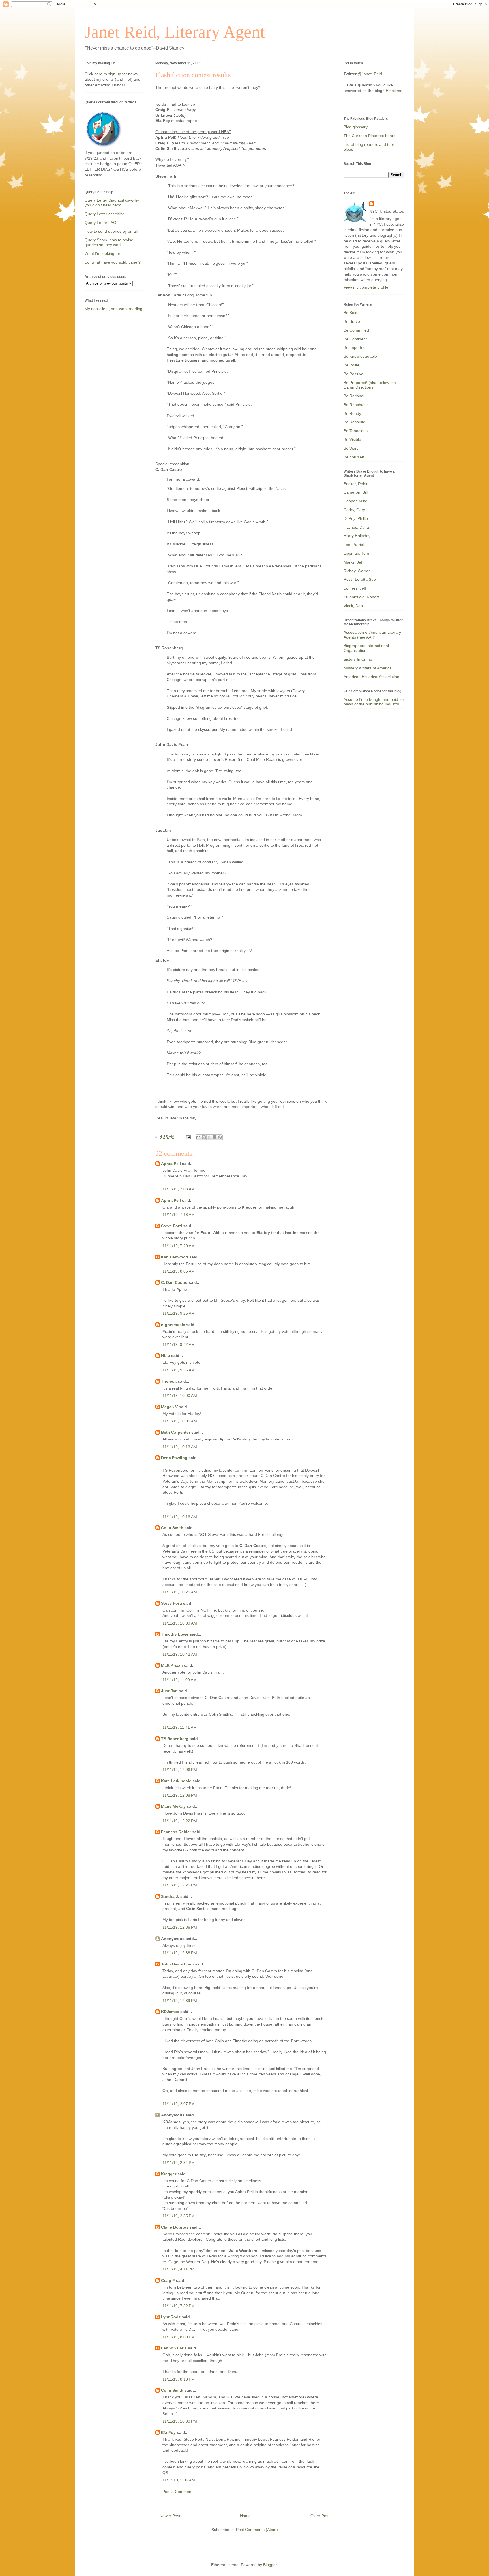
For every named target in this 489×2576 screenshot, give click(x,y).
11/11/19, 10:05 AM (180, 1421)
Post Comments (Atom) (257, 2530)
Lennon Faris (174, 2348)
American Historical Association (371, 677)
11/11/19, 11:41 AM (180, 1727)
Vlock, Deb (353, 606)
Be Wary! (352, 448)
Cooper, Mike (355, 501)
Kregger (169, 2174)
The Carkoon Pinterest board (370, 136)
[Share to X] (209, 1137)
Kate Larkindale (176, 1781)
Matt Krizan (172, 1665)
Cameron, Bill (356, 492)
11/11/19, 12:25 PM (180, 1885)
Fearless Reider (176, 1832)
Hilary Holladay (357, 536)
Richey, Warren (357, 571)
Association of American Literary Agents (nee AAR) (372, 635)
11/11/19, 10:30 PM (180, 2421)
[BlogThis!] (204, 1137)
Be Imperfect (355, 347)
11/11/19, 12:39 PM (180, 2001)
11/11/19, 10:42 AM (180, 1654)
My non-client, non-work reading (113, 309)
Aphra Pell (171, 1164)
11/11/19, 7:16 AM (179, 1215)
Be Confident (355, 339)
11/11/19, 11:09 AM (180, 1680)
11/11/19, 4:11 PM (178, 2269)
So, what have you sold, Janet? (113, 262)
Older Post (320, 2516)
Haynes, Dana (356, 527)
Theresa (169, 1381)
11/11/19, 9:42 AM (179, 1344)
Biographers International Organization (366, 648)
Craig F (168, 2280)
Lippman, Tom (356, 553)
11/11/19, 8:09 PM (179, 2337)
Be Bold (350, 313)
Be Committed (356, 330)
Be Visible (352, 439)
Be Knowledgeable (360, 356)
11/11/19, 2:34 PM (179, 2163)
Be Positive (353, 374)
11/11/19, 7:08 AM (179, 1189)
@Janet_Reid (370, 74)
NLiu (166, 1356)
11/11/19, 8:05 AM (179, 1271)
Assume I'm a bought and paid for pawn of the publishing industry (374, 702)
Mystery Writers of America (368, 668)
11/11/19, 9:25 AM (179, 1313)
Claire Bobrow (175, 2227)
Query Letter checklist (104, 214)
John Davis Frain (177, 1964)
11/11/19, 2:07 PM (179, 2104)
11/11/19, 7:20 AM (179, 1246)
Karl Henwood (175, 1257)
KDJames (170, 2012)
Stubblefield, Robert (361, 597)
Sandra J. (170, 1896)
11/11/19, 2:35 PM (179, 2216)
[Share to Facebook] (215, 1137)
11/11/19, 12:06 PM (180, 1770)
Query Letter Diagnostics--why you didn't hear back (112, 203)
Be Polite (351, 365)
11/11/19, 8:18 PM (179, 2379)
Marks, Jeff (353, 562)
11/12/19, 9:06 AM (179, 2480)
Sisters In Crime (358, 659)
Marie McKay (173, 1806)
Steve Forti (171, 1226)
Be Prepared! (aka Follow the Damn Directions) (370, 385)
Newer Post (170, 2516)
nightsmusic (173, 1325)
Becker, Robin (356, 484)
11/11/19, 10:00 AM (180, 1395)
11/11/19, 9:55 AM (179, 1370)
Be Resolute (354, 422)
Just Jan (169, 1691)
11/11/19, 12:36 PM (180, 1927)
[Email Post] (188, 1137)
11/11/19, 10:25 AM (180, 1592)
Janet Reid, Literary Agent (175, 32)
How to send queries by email (111, 231)
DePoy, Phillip (356, 518)
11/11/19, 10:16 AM (180, 1517)
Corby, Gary (354, 510)
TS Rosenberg (175, 1739)
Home (245, 2516)
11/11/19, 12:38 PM (180, 1953)
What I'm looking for (102, 253)
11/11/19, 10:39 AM (180, 1623)
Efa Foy (168, 2432)
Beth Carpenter (176, 1432)
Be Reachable (356, 405)
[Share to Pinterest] (220, 1137)
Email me (394, 91)
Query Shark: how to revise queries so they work (109, 242)
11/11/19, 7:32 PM (179, 2306)
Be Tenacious (356, 431)
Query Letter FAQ (100, 223)
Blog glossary (356, 127)
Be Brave (352, 321)
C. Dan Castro (174, 1282)
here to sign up (108, 74)
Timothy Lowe (175, 1634)
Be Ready (352, 413)
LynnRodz (171, 2317)
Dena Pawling (174, 1458)
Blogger (270, 2565)
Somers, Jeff (355, 588)
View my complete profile (366, 287)
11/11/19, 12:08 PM (180, 1795)
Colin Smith (172, 1528)
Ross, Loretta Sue (360, 579)
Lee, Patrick (354, 545)
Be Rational (354, 396)
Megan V (169, 1407)
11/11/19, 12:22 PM (180, 1821)
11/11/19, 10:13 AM (180, 1447)
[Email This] (198, 1137)
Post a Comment (177, 2492)
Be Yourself (354, 457)
